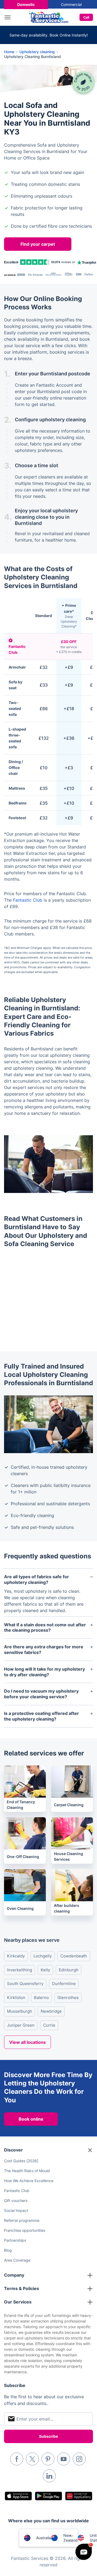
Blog (8, 2250)
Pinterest (48, 2459)
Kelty (45, 1970)
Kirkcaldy (16, 1956)
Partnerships (15, 2240)
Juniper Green (21, 2025)
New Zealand (70, 2538)
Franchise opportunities (25, 2230)
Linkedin (49, 2476)
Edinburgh (69, 1970)
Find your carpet (38, 244)
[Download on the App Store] (18, 2496)
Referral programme (22, 2220)
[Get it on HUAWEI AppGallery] (79, 2496)
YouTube (64, 2459)
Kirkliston (16, 1998)
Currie (49, 2025)
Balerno (41, 1998)
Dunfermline (64, 1984)
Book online (31, 2119)
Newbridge (51, 2011)
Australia (44, 2538)
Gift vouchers (16, 2201)
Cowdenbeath (74, 1956)
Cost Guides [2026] (21, 2161)
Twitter (32, 2459)
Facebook (17, 2459)
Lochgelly (43, 1956)
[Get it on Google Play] (48, 2496)
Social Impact (16, 2210)
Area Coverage (17, 2260)
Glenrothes (68, 1998)
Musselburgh (20, 2011)
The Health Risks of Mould (27, 2171)
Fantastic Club (28, 900)
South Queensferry (25, 1984)
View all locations (27, 2042)
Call (86, 17)
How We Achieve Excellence (29, 2181)
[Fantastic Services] (49, 17)
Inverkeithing (20, 1970)
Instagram (79, 2459)
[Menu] (9, 17)
